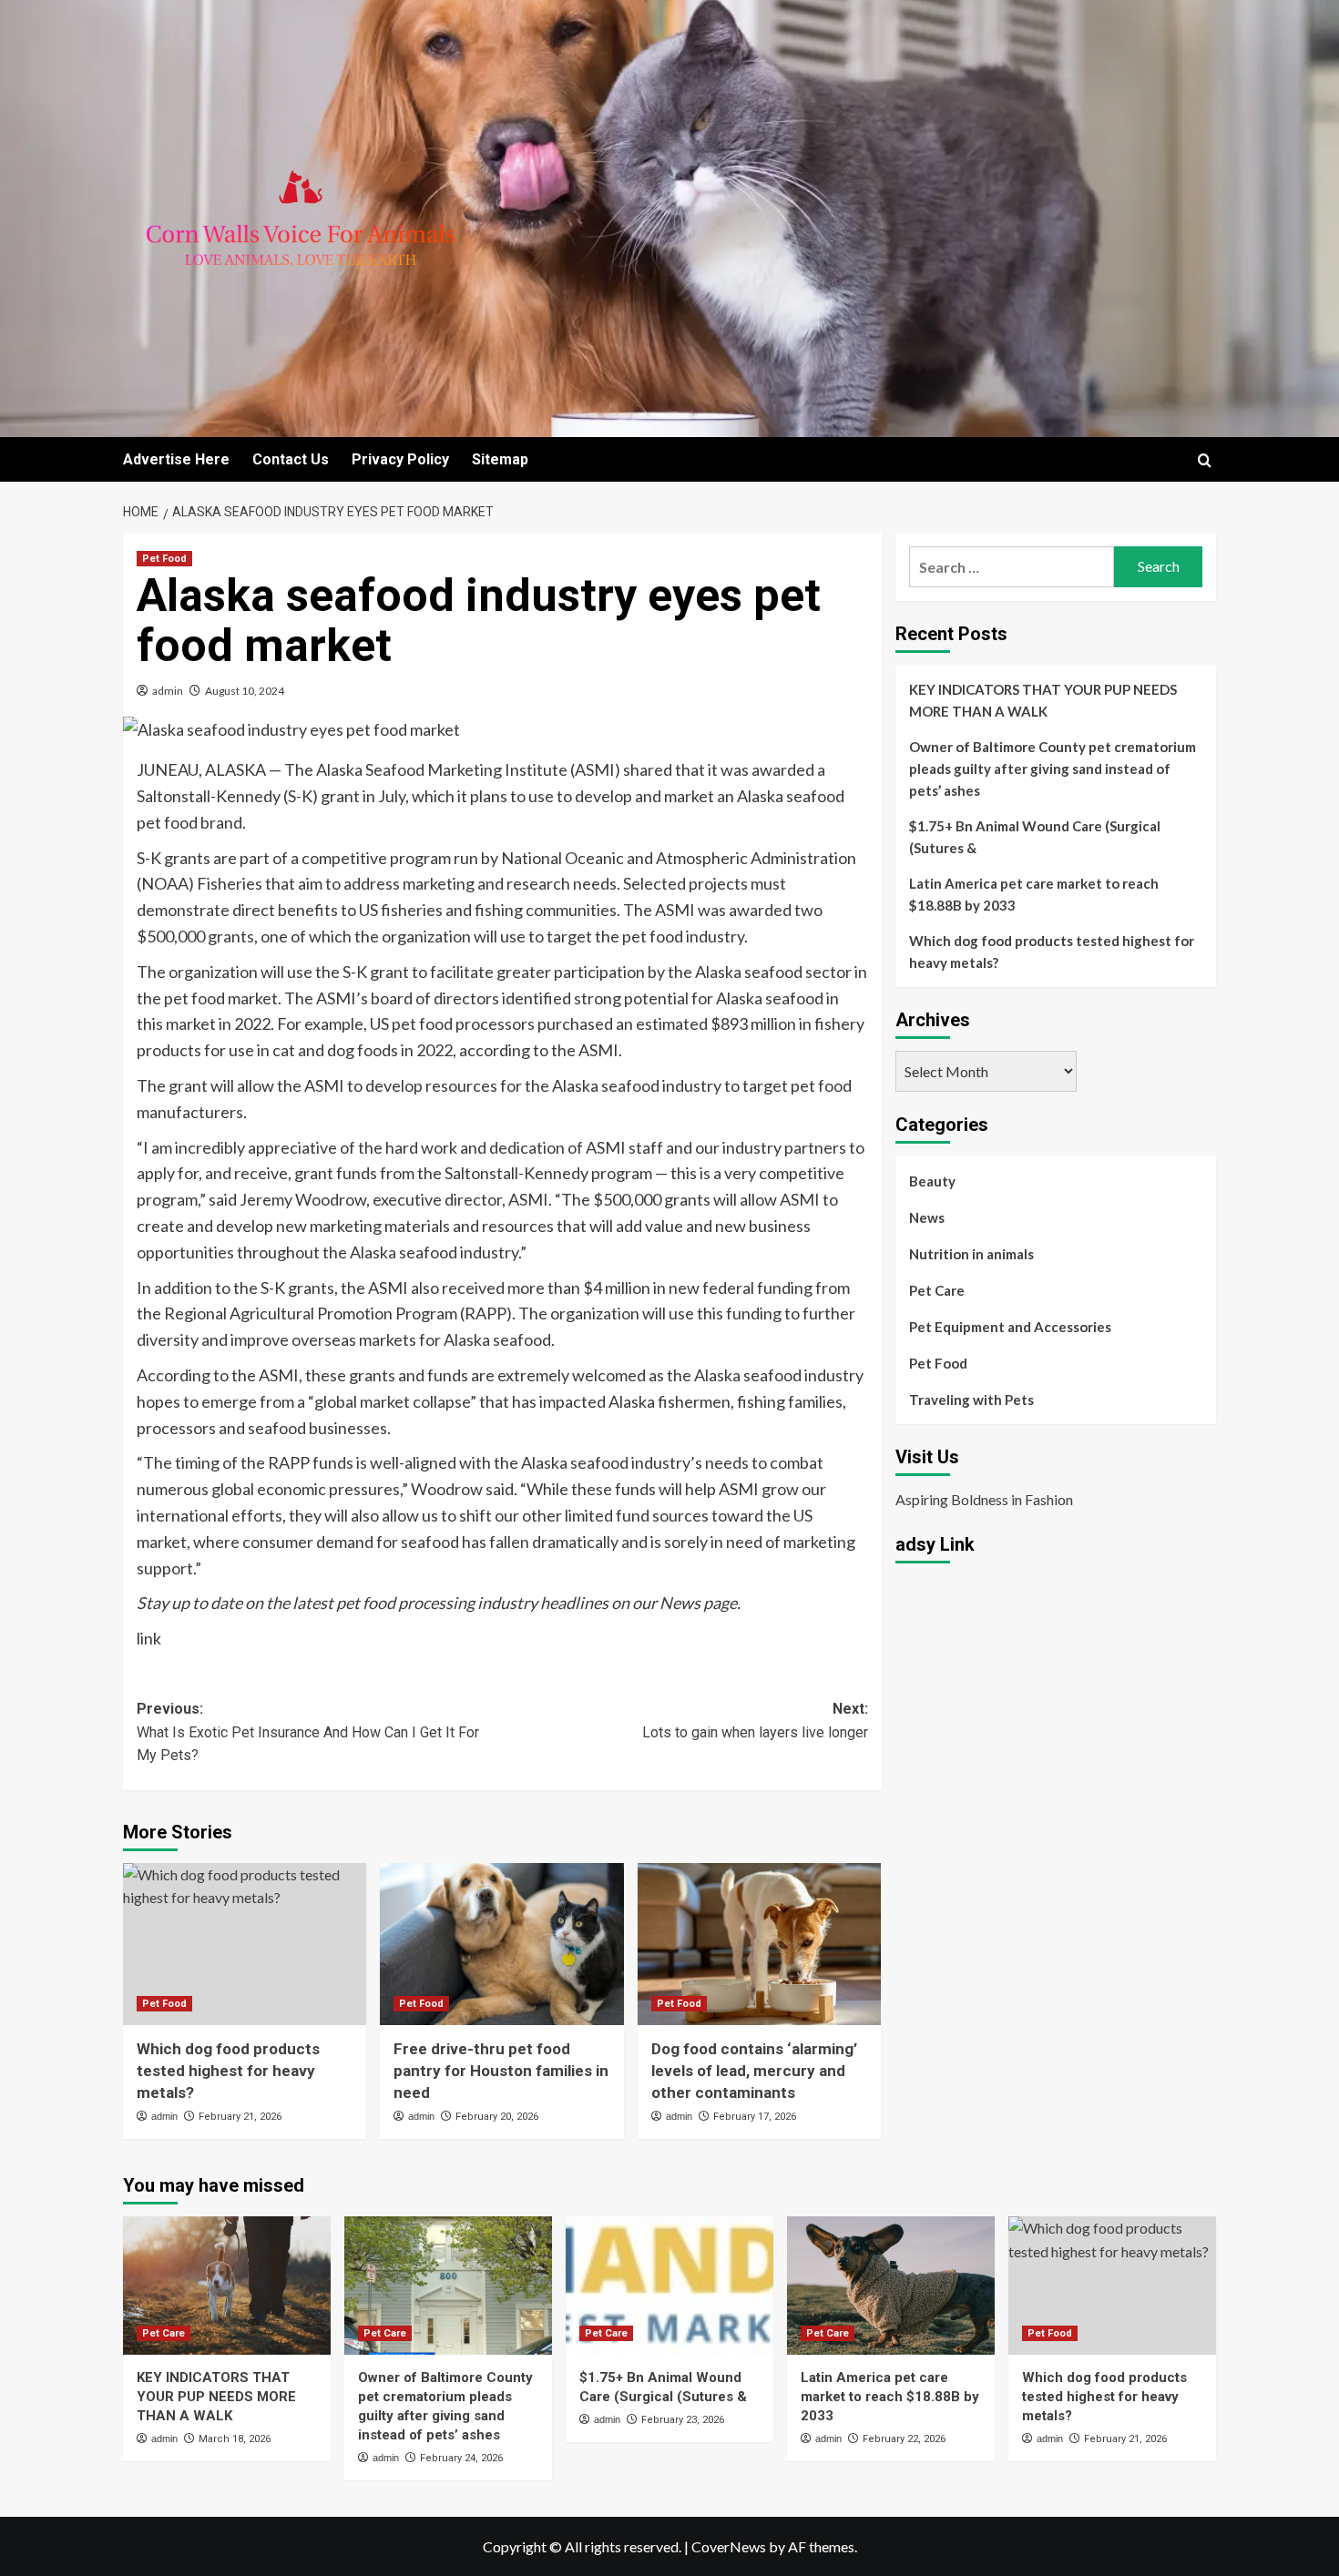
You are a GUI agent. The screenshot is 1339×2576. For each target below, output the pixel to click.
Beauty (932, 1181)
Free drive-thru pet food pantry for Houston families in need (501, 2071)
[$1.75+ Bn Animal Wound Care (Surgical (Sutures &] (669, 2286)
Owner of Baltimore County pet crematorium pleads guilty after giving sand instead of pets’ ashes (1053, 769)
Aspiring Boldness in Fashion (984, 1499)
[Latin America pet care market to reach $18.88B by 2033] (891, 2286)
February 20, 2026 (497, 2117)
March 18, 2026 (235, 2439)
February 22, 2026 (904, 2439)
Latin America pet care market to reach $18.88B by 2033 (1034, 894)
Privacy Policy (400, 459)
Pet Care (937, 1290)
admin (168, 691)
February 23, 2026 (683, 2420)
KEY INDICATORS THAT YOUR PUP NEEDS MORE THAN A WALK (1043, 700)
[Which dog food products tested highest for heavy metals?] (245, 1944)
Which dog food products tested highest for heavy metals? (228, 2071)
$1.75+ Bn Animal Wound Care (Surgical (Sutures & (1035, 837)
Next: (755, 1721)
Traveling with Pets (971, 1400)
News (927, 1217)
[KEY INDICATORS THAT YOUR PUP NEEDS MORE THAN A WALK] (227, 2286)
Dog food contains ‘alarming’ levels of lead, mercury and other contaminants (754, 2071)
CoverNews (729, 2546)
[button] (1205, 460)
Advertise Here (176, 459)
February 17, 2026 (755, 2117)
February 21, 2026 (240, 2117)
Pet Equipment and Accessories (1010, 1327)
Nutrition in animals (971, 1254)
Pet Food (164, 559)
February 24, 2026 (461, 2458)
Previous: (308, 1732)
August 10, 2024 (245, 691)
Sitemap (500, 459)
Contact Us (291, 459)
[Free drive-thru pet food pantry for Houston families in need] (501, 1944)
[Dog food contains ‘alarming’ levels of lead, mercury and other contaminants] (759, 1944)
